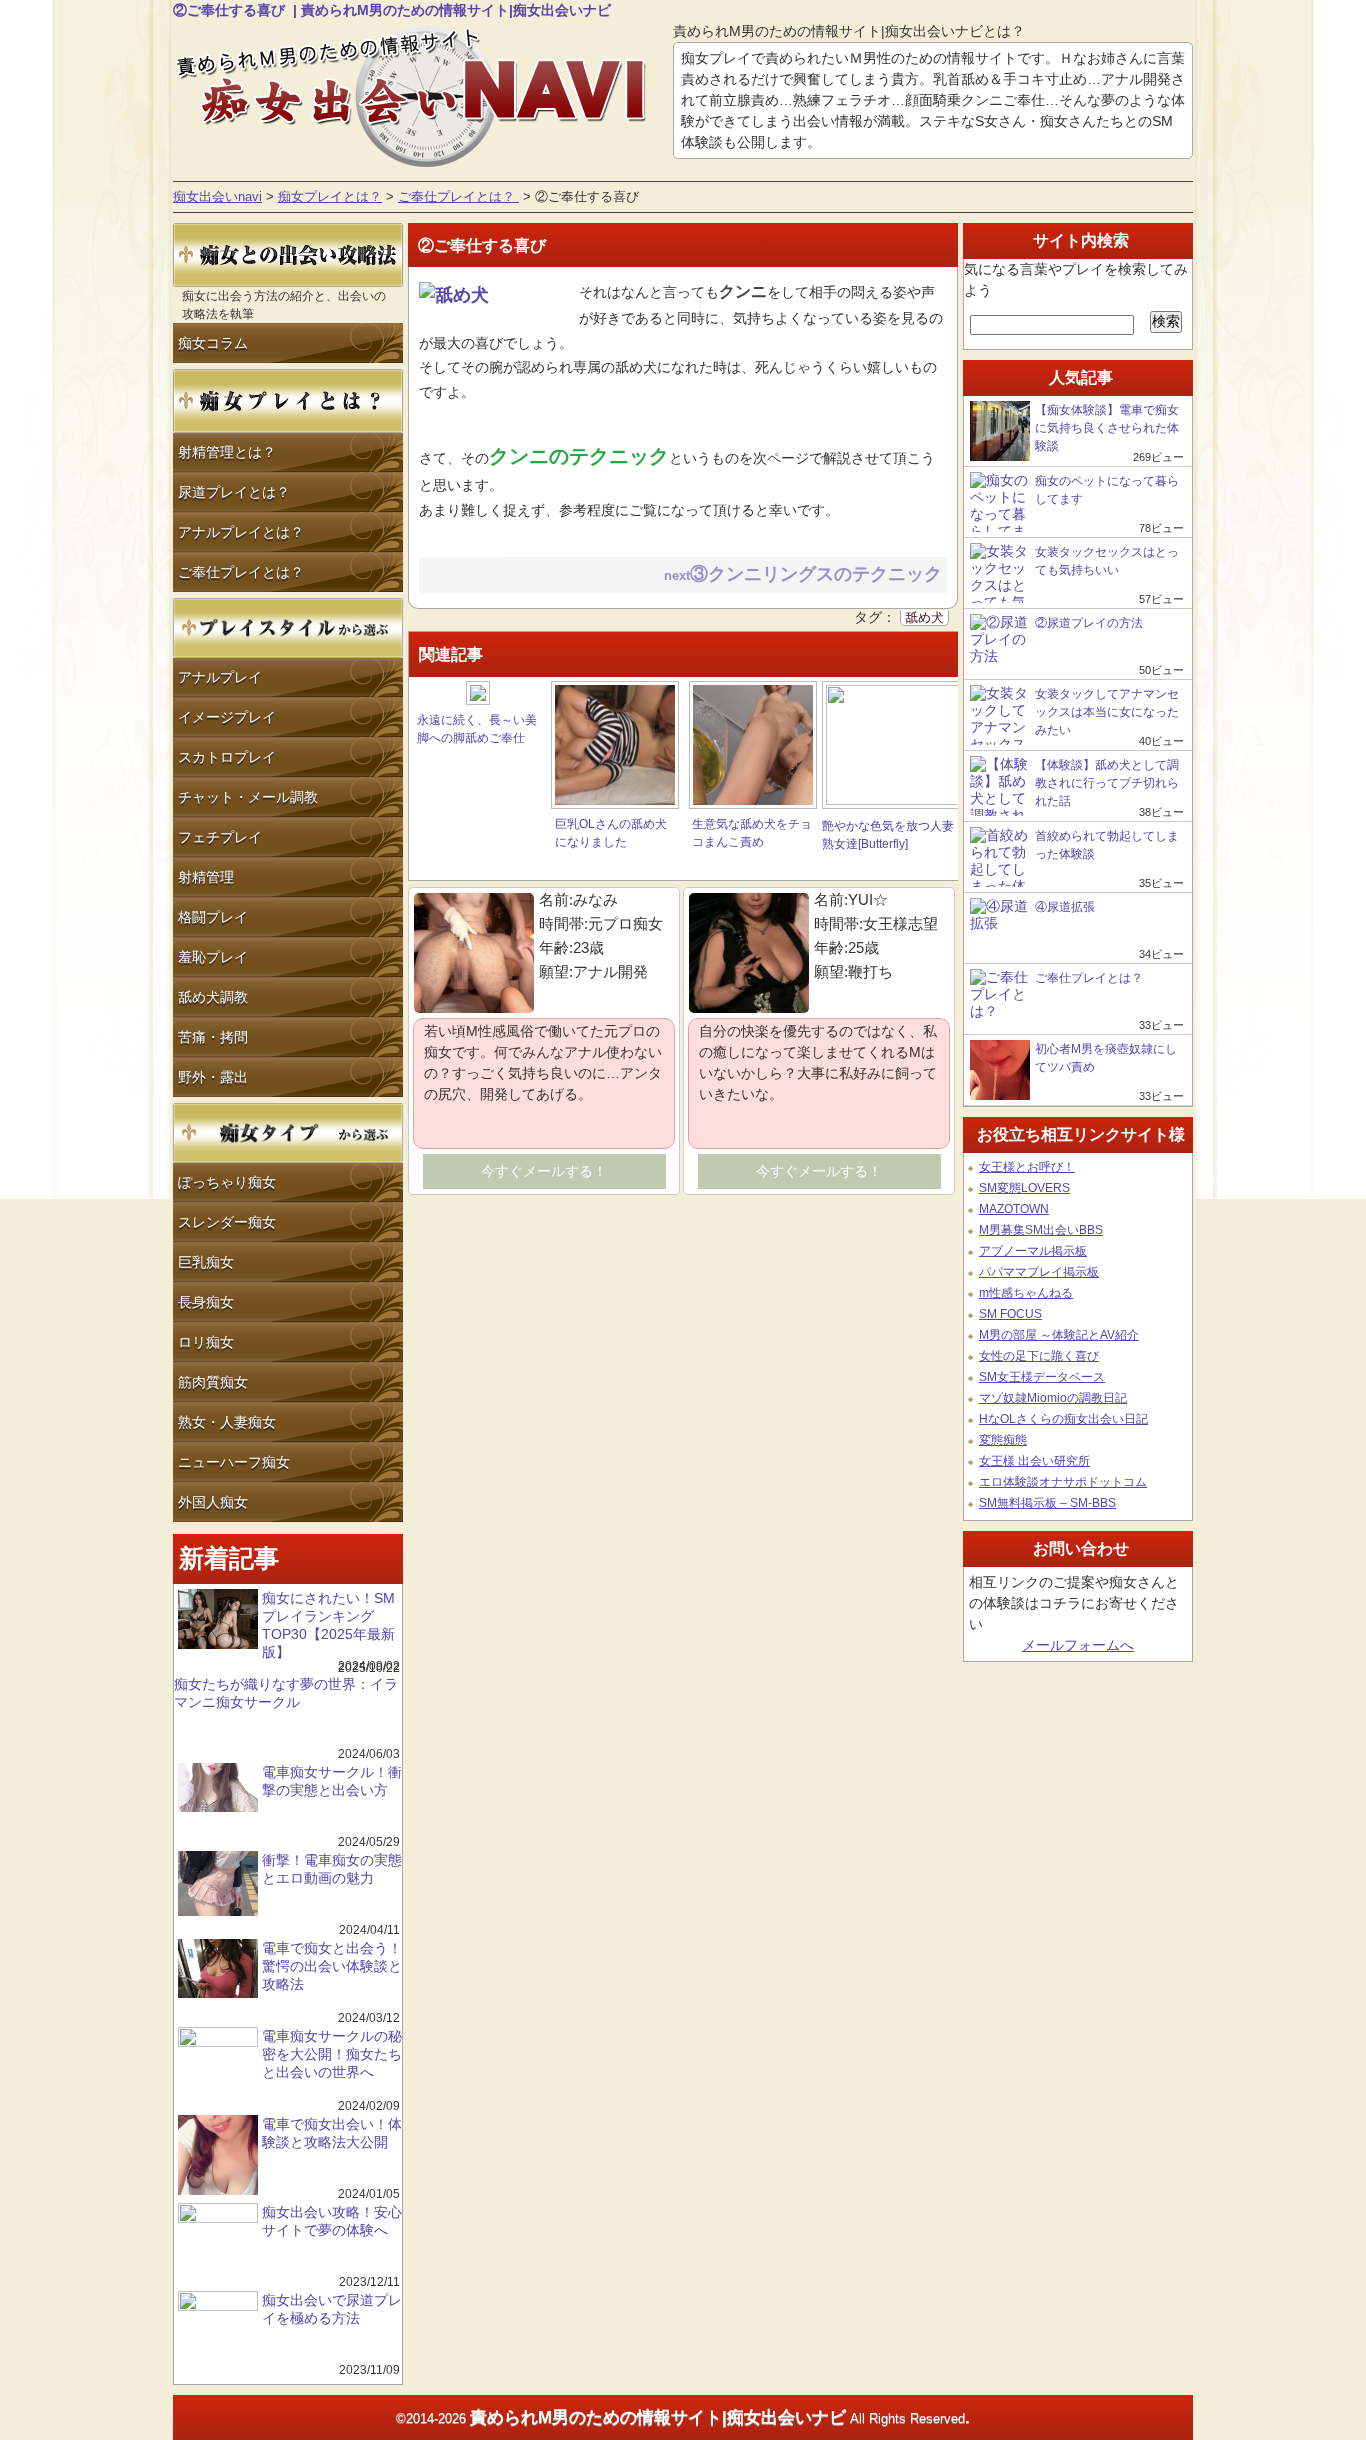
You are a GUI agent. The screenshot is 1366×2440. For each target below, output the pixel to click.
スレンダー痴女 (227, 1222)
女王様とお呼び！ (1027, 1167)
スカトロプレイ (227, 757)
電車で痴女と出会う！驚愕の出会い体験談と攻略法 (332, 1966)
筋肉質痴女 (213, 1382)
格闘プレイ (213, 917)
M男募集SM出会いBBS (1041, 1230)
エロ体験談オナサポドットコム (1063, 1482)
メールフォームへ (1078, 1645)
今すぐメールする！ (544, 1171)
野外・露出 (213, 1077)
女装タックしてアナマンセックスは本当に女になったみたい (1107, 712)
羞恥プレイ (213, 957)
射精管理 (206, 877)
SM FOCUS (1010, 1314)
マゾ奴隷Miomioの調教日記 (1053, 1398)
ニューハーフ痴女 (234, 1462)
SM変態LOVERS (1024, 1188)
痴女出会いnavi (217, 197)
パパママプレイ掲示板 (1039, 1272)
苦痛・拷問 (213, 1037)
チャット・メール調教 (248, 797)
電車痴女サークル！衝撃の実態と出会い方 (332, 1781)
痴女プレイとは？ (330, 197)
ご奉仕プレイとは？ (458, 197)
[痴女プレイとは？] (288, 428)
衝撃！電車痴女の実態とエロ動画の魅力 (332, 1869)
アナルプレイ (220, 677)
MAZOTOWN (1014, 1209)
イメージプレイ (227, 717)
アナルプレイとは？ (241, 532)
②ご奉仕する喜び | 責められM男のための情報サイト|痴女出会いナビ (392, 10)
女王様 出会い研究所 (1034, 1461)
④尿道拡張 (1065, 907)
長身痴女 (206, 1302)
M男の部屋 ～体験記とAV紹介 (1059, 1335)
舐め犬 (924, 618)
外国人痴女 (213, 1502)
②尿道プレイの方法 (1089, 623)
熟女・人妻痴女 (227, 1422)
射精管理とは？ (227, 452)
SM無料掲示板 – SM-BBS (1047, 1503)
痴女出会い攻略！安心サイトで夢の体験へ (332, 2221)
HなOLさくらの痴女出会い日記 (1063, 1419)
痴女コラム (213, 343)
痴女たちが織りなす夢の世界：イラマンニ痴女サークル (286, 1693)
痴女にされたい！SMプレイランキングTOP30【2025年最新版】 (328, 1625)
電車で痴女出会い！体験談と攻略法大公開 (332, 2133)
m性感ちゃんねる (1026, 1293)
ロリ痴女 (206, 1342)
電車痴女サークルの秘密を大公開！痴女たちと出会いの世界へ (332, 2054)
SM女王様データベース (1042, 1377)
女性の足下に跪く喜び (1039, 1356)
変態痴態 (1003, 1440)
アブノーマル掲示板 (1033, 1251)
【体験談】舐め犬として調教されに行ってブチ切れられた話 (1107, 783)
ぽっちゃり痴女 (227, 1182)
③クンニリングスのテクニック (818, 574)
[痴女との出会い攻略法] (288, 282)
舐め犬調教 (213, 997)
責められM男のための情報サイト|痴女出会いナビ (658, 2417)
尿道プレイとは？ (234, 492)
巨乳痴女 (206, 1262)
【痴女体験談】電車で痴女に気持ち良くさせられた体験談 (1107, 428)
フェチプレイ (220, 837)
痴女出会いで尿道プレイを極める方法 (332, 2309)
